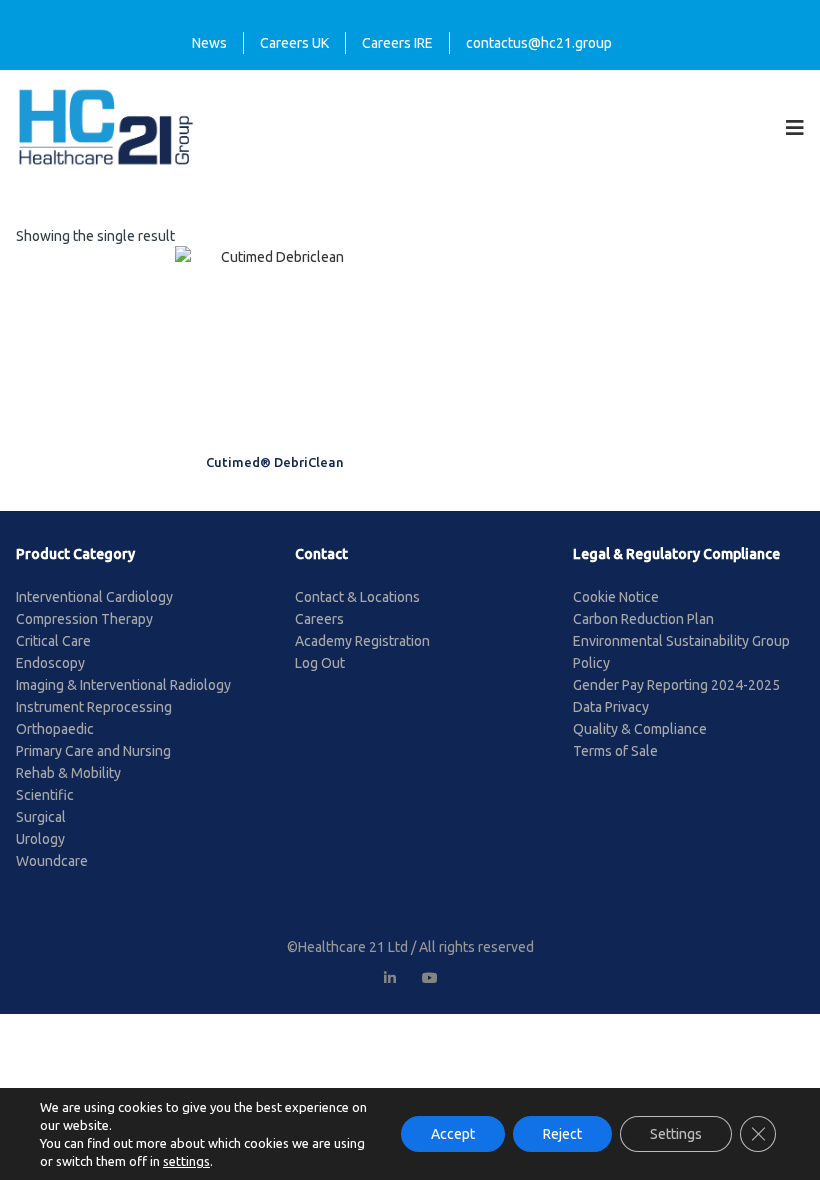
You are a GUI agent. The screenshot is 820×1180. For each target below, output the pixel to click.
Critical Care (53, 641)
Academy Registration (362, 641)
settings (186, 1161)
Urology (40, 839)
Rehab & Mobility (68, 773)
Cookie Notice (616, 597)
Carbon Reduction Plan (643, 619)
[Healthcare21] (106, 126)
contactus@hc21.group (539, 43)
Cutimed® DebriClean (275, 462)
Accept (453, 1134)
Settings (676, 1134)
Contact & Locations (357, 597)
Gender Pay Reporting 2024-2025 (676, 685)
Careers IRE (397, 43)
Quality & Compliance (640, 729)
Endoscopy (50, 663)
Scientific (45, 795)
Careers (319, 619)
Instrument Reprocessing (94, 707)
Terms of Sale (615, 751)
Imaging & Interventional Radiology (123, 685)
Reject (562, 1134)
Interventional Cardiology (94, 597)
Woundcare (52, 861)
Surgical (41, 817)
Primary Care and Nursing (93, 751)
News (209, 43)
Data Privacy (611, 707)
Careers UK (294, 43)
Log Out (320, 663)
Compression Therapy (84, 619)
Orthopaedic (55, 729)
